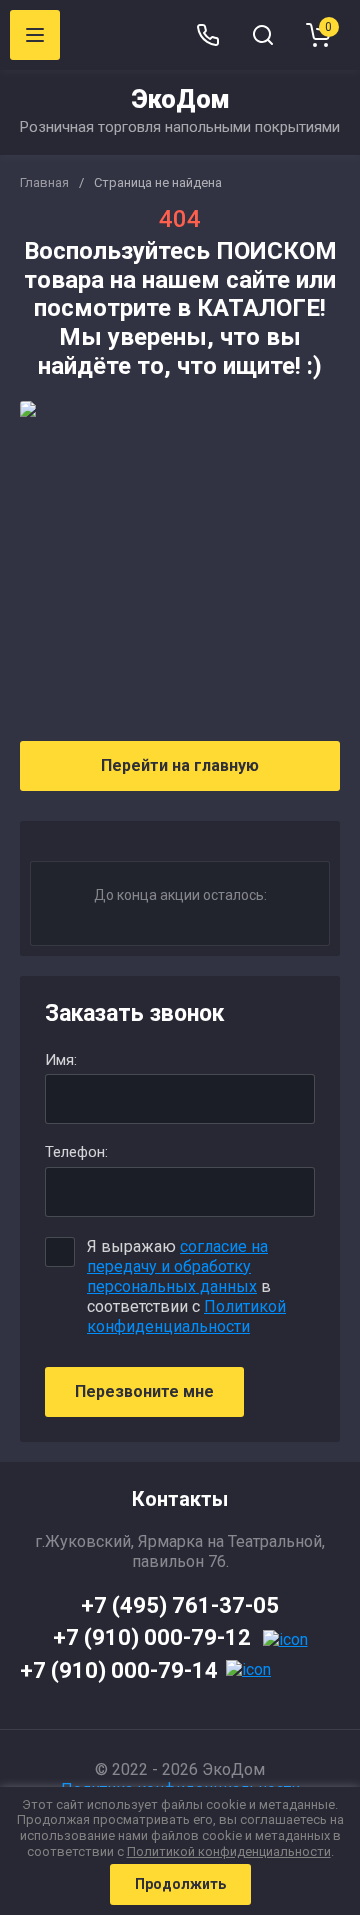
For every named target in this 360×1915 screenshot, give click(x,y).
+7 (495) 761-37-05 (180, 1605)
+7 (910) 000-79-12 (152, 1637)
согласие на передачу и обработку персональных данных (177, 1266)
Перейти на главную (180, 765)
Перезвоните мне (144, 1391)
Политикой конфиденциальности (186, 1316)
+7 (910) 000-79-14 (119, 1670)
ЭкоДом (180, 99)
